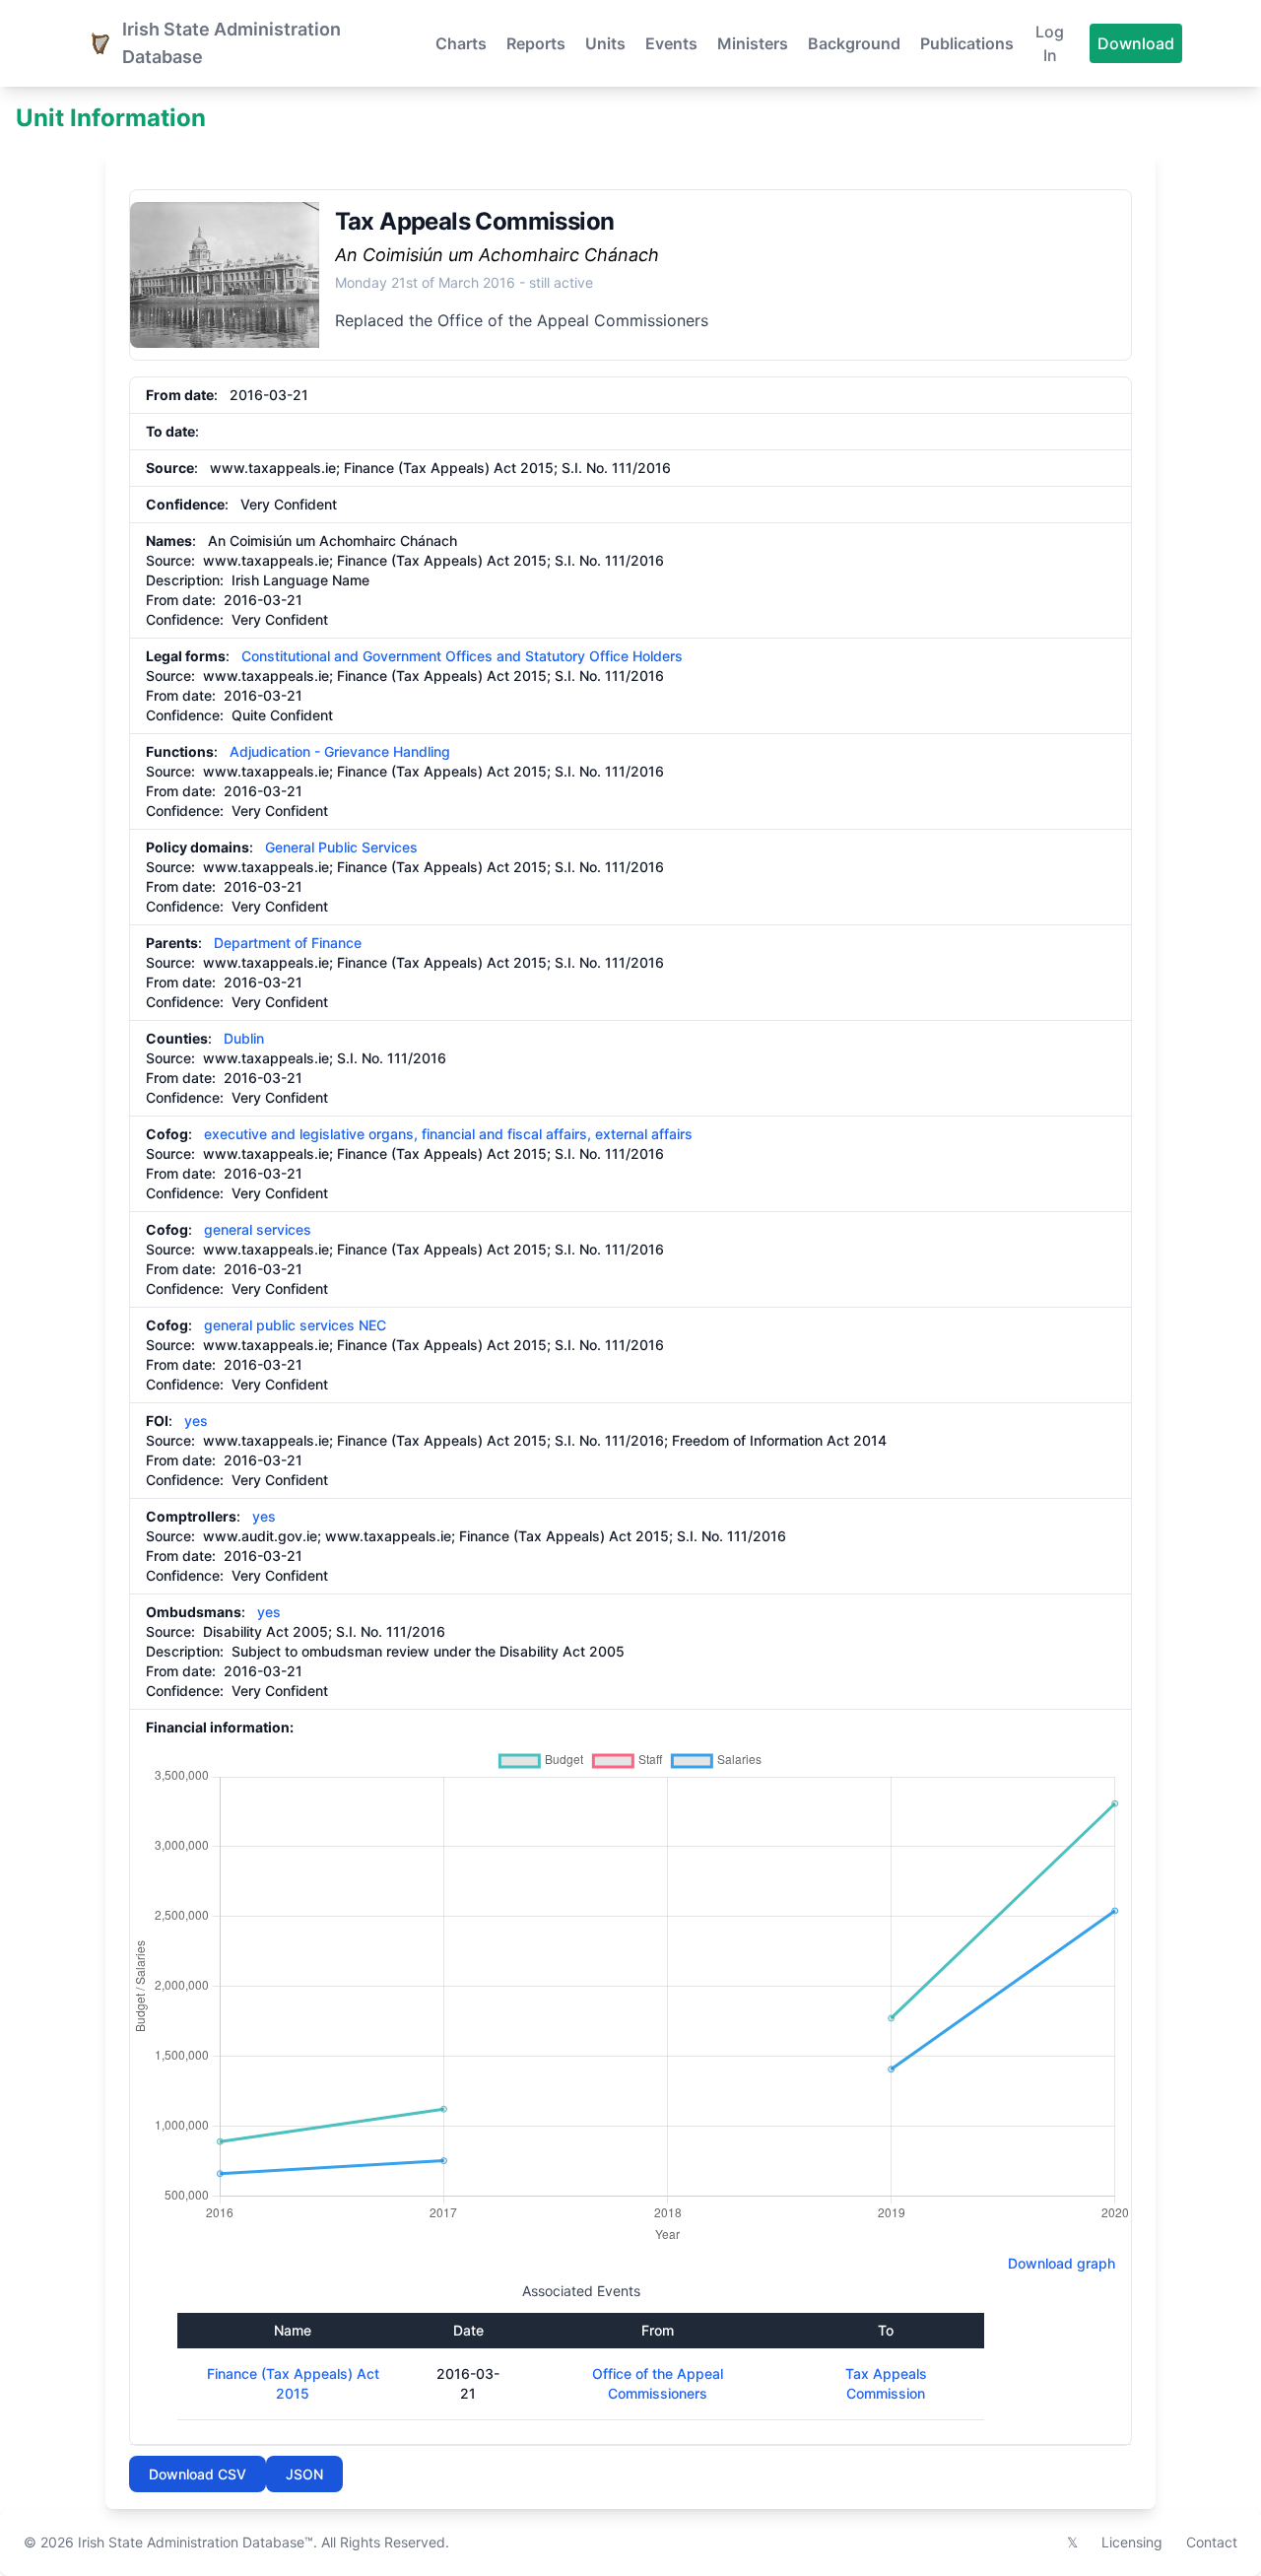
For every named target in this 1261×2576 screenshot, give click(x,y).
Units (605, 43)
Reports (536, 43)
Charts (461, 43)
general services (258, 1229)
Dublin (244, 1038)
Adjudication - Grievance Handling (340, 751)
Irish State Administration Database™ (196, 2542)
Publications (967, 43)
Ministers (753, 43)
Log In (1050, 43)
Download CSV (198, 2474)
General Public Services (341, 847)
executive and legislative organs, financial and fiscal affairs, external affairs (448, 1134)
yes (196, 1421)
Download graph (1058, 2263)
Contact (1212, 2542)
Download (1136, 43)
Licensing (1132, 2542)
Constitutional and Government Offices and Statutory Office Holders (462, 656)
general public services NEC (295, 1325)
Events (671, 43)
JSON (304, 2474)
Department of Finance (288, 943)
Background (854, 43)
